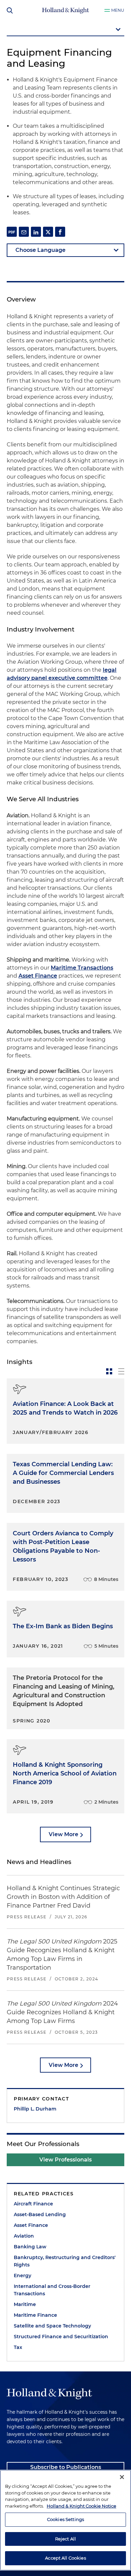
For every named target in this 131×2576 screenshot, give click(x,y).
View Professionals (65, 2160)
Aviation (24, 2236)
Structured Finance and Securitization (61, 2337)
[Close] (122, 2477)
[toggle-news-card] (109, 1371)
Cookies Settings (65, 2519)
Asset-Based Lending (40, 2214)
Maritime (25, 2304)
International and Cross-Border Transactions (52, 2290)
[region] (65, 2520)
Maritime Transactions (82, 968)
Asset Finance (38, 976)
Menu (118, 10)
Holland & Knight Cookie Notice (81, 2506)
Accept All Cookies (65, 2558)
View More (63, 1834)
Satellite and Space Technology (52, 2326)
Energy (23, 2276)
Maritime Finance (35, 2315)
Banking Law (30, 2247)
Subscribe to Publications (66, 2467)
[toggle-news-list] (121, 1371)
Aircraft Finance (33, 2204)
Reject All (65, 2539)
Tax (18, 2347)
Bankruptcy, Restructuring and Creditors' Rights (65, 2261)
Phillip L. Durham (35, 2109)
